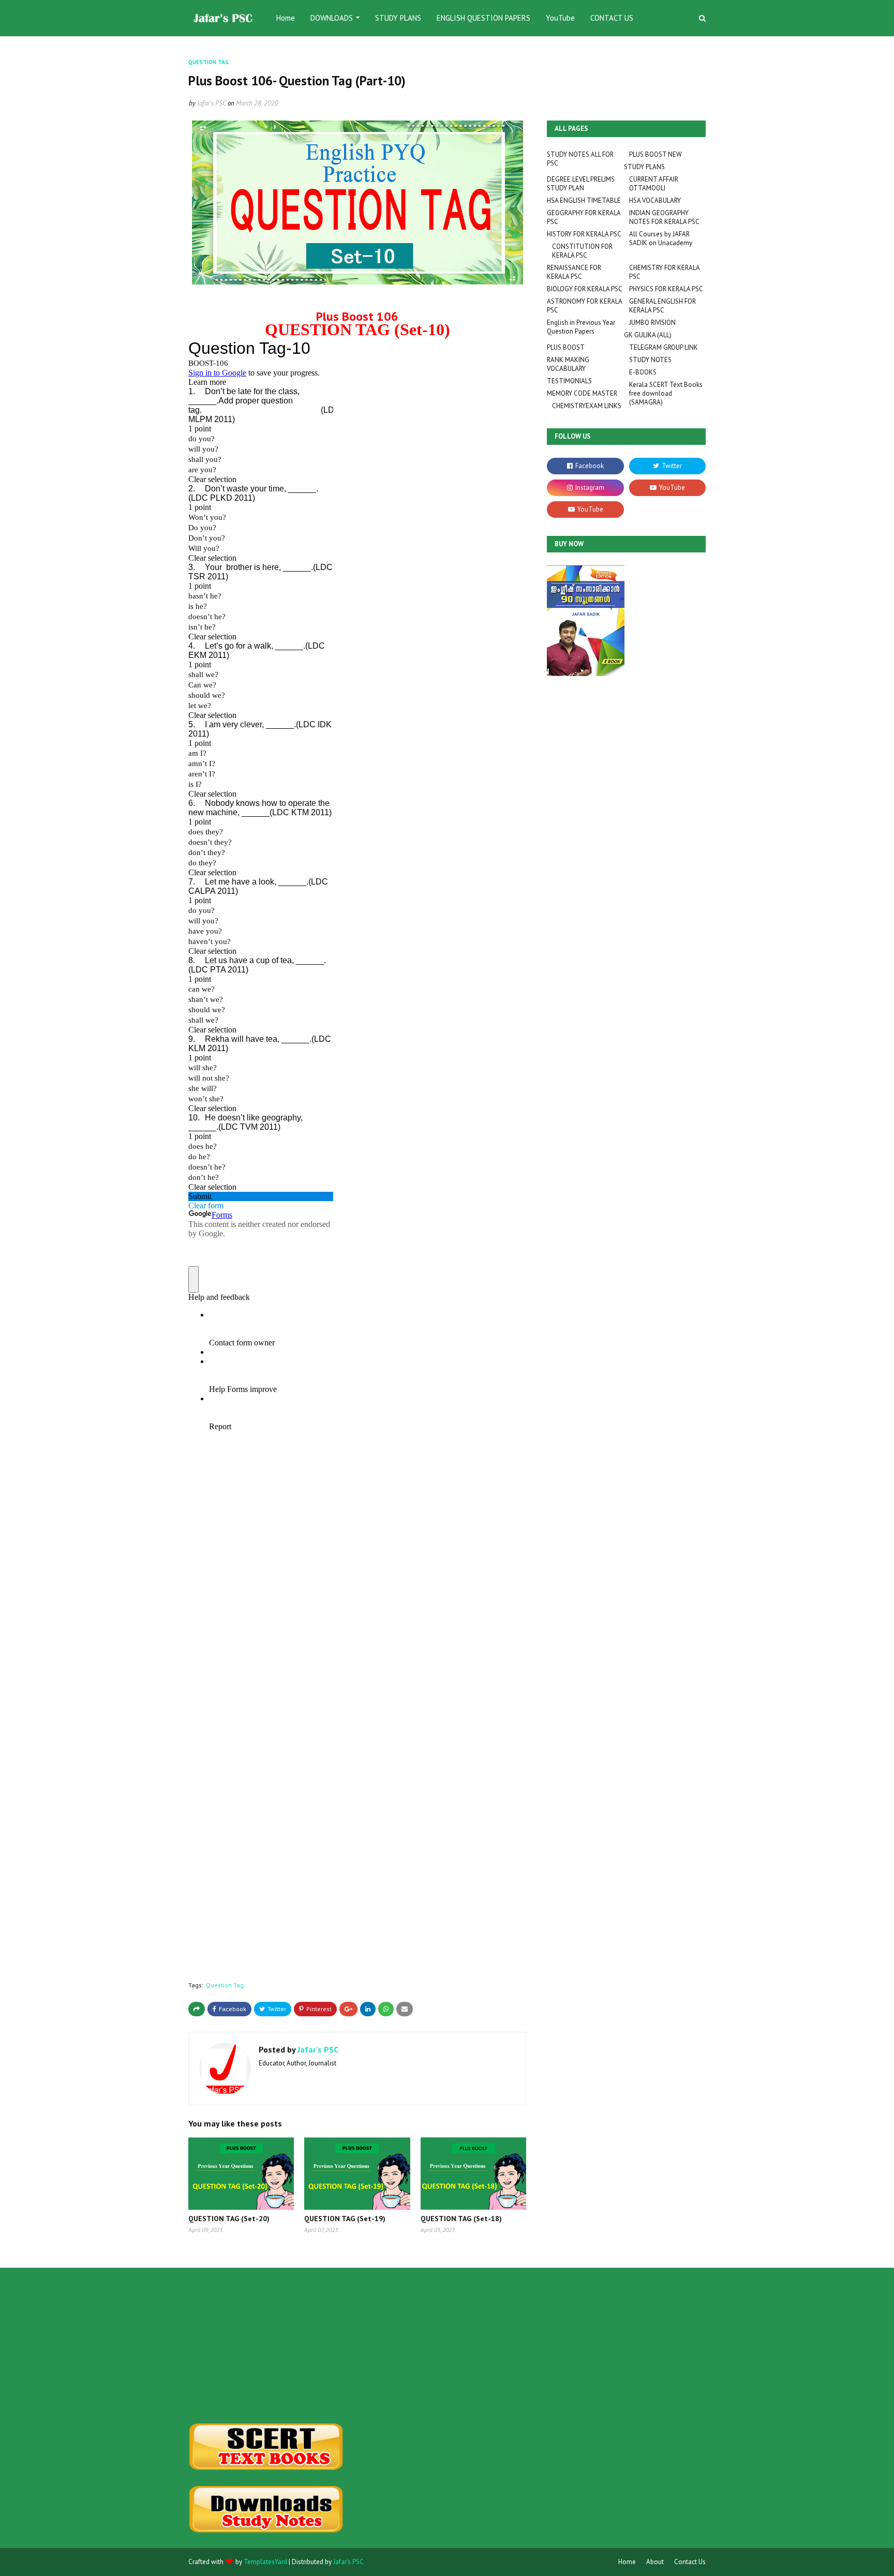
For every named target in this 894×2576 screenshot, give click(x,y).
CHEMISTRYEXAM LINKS (587, 406)
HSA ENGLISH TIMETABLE (584, 200)
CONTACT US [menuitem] (612, 18)
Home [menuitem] (286, 18)
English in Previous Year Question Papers (581, 327)
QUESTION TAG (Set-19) (345, 2219)
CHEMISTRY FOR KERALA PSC (664, 272)
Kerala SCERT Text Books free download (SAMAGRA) (666, 393)
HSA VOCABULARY (655, 200)
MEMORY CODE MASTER (582, 393)
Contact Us (690, 2562)
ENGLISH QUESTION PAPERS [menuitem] (483, 18)
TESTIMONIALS (569, 381)
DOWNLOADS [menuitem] (332, 18)
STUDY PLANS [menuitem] (398, 18)
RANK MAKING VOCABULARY (568, 364)
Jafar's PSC (212, 103)
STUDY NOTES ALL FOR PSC (580, 159)
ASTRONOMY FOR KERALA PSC (584, 306)
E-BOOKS (643, 372)
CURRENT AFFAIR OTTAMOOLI (654, 184)
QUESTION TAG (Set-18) (461, 2219)
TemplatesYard (265, 2562)
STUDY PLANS (644, 167)
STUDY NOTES (650, 360)
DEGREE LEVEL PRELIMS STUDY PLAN (581, 184)
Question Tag (225, 1985)
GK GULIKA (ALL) (648, 335)
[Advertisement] (269, 2345)
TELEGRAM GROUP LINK (664, 347)
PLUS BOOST (566, 347)
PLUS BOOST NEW (655, 154)
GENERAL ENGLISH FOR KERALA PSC (662, 306)
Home (627, 2562)
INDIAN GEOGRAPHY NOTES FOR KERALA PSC (664, 217)
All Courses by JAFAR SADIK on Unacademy (661, 238)
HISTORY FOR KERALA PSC (584, 234)
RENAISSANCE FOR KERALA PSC (574, 272)
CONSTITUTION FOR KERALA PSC (582, 251)
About (655, 2562)
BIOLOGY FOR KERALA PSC (585, 289)
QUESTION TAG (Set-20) (229, 2219)
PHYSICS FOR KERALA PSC (666, 289)
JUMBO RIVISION (652, 323)
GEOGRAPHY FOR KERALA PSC (584, 217)
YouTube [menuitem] (560, 18)
